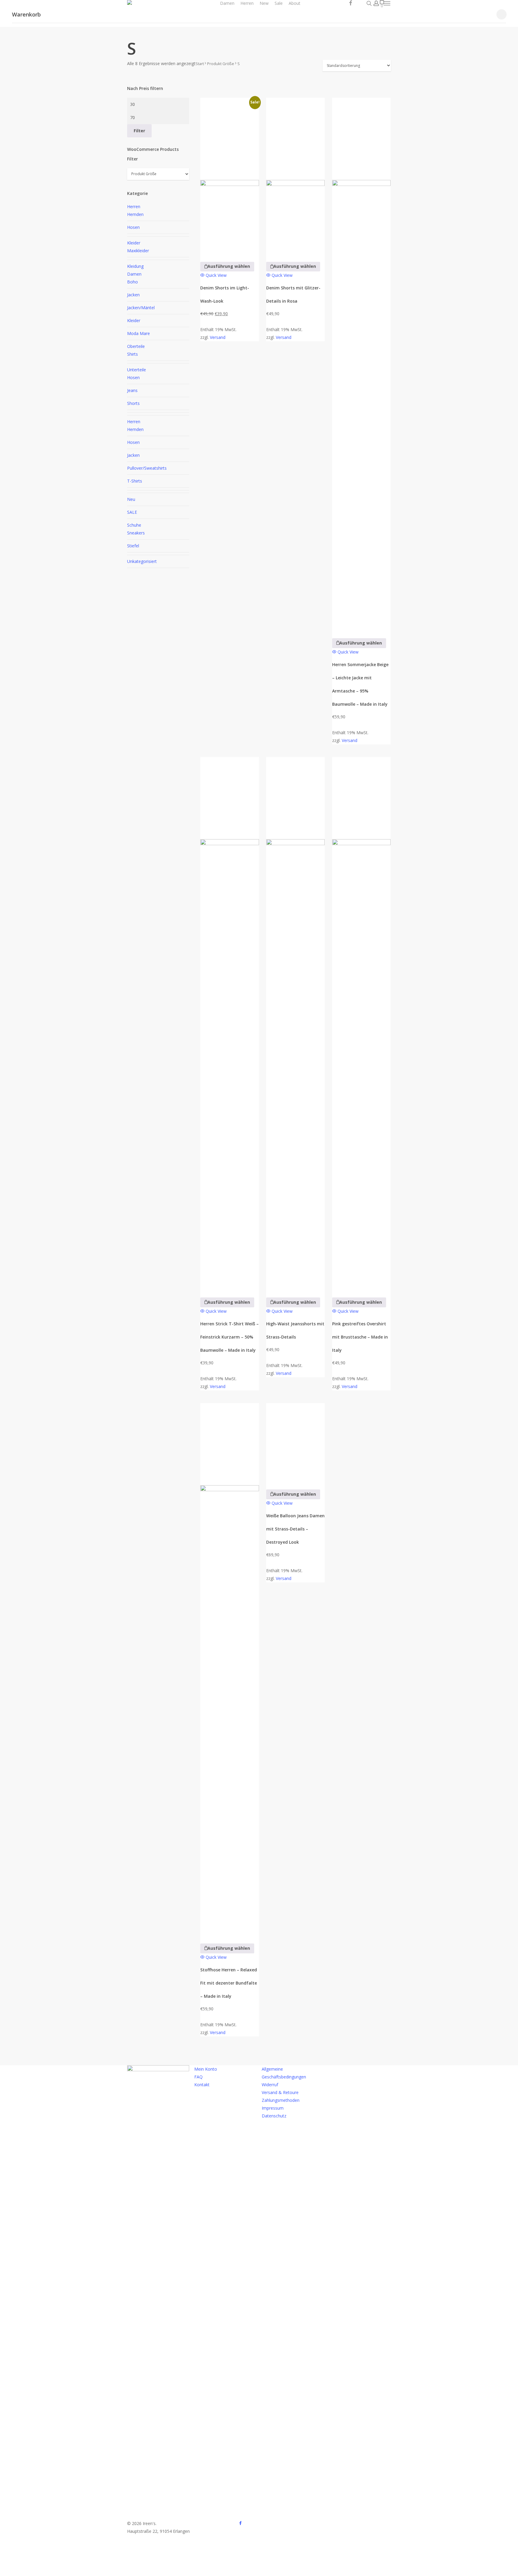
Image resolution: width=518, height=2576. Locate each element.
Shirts (132, 354)
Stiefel (133, 546)
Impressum (273, 2108)
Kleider (134, 243)
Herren (134, 206)
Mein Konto (206, 2069)
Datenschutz (274, 2116)
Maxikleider (138, 251)
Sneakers (136, 533)
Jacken (133, 295)
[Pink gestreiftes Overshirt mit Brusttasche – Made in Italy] (361, 1023)
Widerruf (270, 2085)
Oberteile (136, 346)
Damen (134, 274)
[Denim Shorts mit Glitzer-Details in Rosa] (295, 176)
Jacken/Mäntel (141, 308)
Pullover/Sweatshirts (147, 468)
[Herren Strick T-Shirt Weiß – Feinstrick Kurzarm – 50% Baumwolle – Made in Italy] (229, 1023)
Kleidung (135, 266)
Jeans (132, 390)
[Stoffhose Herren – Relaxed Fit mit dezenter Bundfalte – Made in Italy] (229, 1669)
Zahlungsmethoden (281, 2100)
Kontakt (202, 2085)
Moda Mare (138, 333)
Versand (218, 337)
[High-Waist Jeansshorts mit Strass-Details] (295, 1023)
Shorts (133, 403)
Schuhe (134, 525)
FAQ (198, 2077)
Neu (131, 499)
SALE (132, 512)
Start (200, 64)
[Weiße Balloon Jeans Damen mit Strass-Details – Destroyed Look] (295, 1442)
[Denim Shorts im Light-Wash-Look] (229, 176)
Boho (132, 282)
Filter (139, 131)
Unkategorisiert (142, 561)
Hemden (135, 214)
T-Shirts (135, 481)
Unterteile (137, 370)
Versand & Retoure (280, 2092)
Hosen (133, 227)
